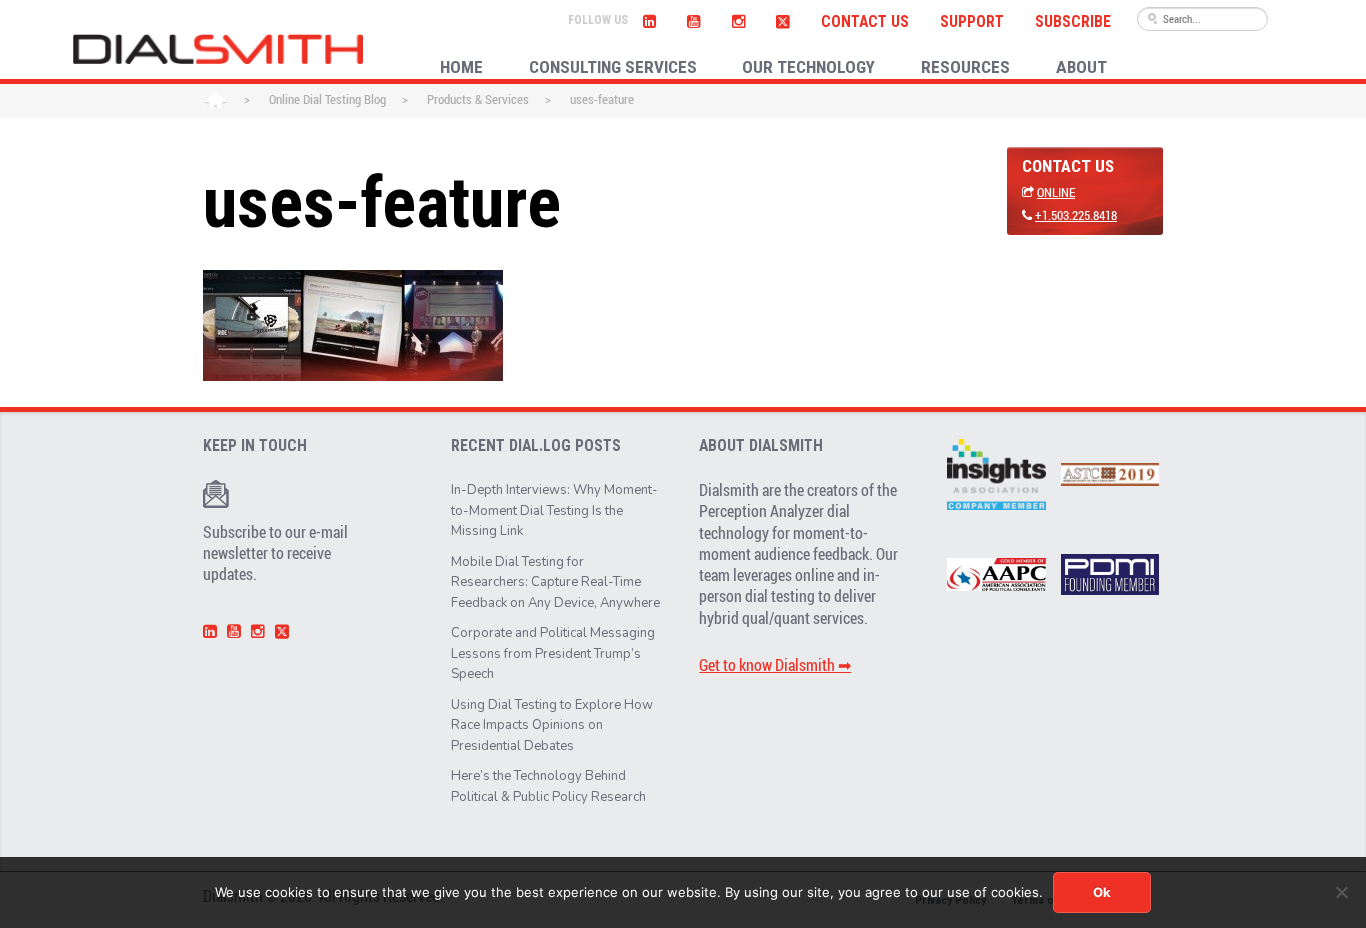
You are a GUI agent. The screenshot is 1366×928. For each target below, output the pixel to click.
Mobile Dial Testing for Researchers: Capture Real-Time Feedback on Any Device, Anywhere (555, 582)
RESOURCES (965, 67)
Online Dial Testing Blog (327, 99)
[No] (1341, 892)
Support (972, 22)
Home (215, 101)
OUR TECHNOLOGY (808, 67)
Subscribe (1073, 22)
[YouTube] (694, 19)
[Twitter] (782, 19)
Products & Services (478, 99)
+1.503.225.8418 (1076, 215)
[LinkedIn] (650, 19)
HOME (461, 67)
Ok (1102, 892)
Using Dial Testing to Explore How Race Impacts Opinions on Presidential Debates (552, 725)
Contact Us (865, 22)
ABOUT (1081, 67)
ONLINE (1056, 192)
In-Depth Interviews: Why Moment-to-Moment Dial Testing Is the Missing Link (554, 510)
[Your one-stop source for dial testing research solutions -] (218, 49)
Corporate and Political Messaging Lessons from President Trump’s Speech (553, 653)
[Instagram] (738, 19)
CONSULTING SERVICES (613, 67)
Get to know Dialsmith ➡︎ (775, 665)
